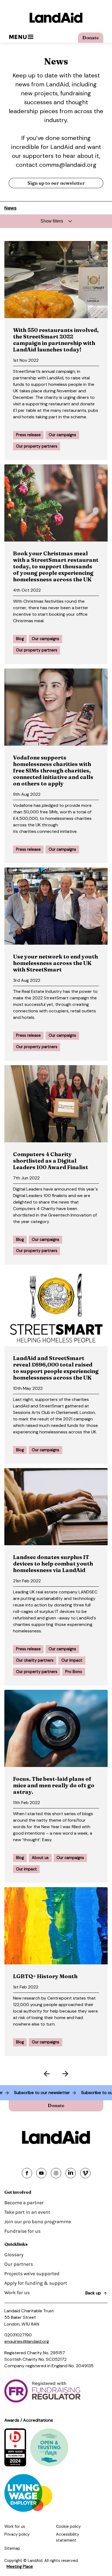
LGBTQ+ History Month (45, 1976)
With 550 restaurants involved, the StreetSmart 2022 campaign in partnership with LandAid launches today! (56, 340)
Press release (28, 435)
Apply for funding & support (36, 2283)
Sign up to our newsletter (56, 183)
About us (40, 1858)
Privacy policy (17, 2534)
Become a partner (24, 2203)
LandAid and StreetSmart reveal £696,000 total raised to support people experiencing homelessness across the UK (56, 1368)
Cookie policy (68, 2526)
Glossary (14, 2255)
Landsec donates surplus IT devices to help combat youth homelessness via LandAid (53, 1563)
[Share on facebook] (27, 2173)
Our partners (19, 2264)
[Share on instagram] (56, 2173)
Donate (91, 38)
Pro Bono (74, 1672)
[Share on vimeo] (85, 2173)
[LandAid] (56, 18)
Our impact (72, 1660)
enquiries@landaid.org (27, 2341)
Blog (20, 639)
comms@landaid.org (68, 165)
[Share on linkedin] (71, 2173)
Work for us (17, 2293)
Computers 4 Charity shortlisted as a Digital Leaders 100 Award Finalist (51, 1161)
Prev (29, 2073)
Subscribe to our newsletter (51, 2093)
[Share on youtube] (41, 2173)
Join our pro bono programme (38, 2222)
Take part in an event (27, 2212)
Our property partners (37, 446)
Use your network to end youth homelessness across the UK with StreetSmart (55, 963)
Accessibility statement (68, 2537)
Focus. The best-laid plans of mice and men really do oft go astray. (54, 1785)
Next (83, 2073)
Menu (18, 37)
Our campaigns (62, 435)
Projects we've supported (32, 2274)
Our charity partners (35, 1660)
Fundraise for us (22, 2231)
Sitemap (12, 2548)
